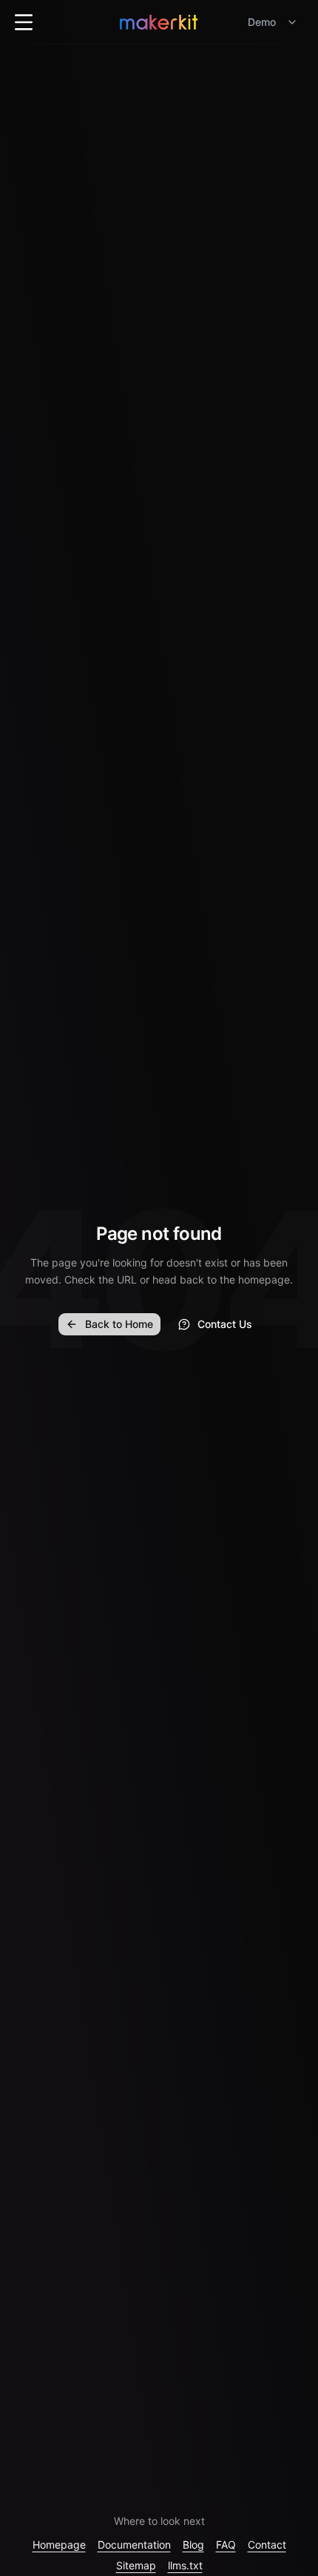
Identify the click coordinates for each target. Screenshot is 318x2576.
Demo (262, 22)
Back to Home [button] (119, 1324)
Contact (267, 2545)
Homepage (59, 2545)
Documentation (134, 2545)
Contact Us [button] (225, 1324)
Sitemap (136, 2565)
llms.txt (185, 2565)
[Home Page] (159, 22)
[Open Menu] (24, 22)
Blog (193, 2545)
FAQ (226, 2545)
